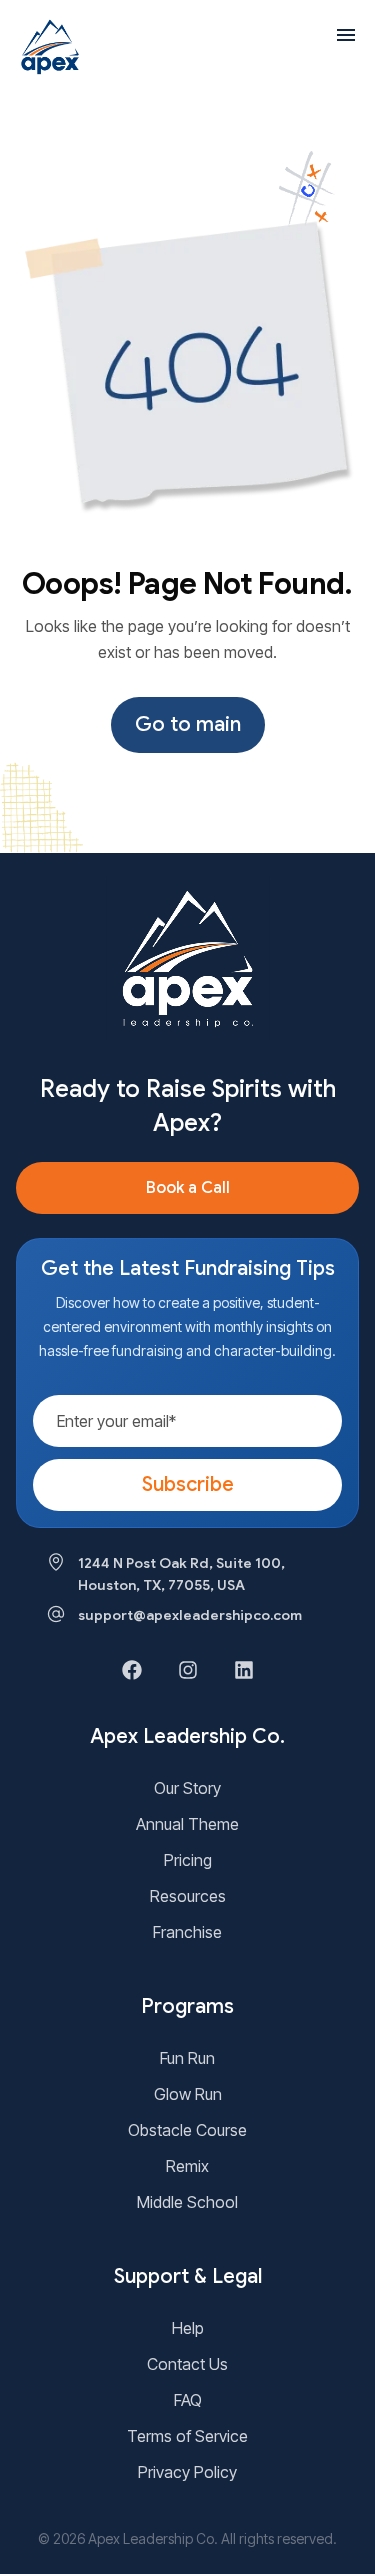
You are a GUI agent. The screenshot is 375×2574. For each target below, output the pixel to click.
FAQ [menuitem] (188, 2400)
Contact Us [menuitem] (187, 2364)
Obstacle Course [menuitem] (187, 2130)
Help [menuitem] (188, 2328)
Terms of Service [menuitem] (187, 2436)
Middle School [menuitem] (187, 2202)
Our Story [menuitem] (187, 1788)
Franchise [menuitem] (187, 1932)
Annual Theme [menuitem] (187, 1824)
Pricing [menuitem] (188, 1860)
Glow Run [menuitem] (188, 2094)
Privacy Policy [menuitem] (187, 2472)
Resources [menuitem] (188, 1896)
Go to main (188, 724)
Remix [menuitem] (187, 2166)
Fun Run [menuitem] (187, 2058)
